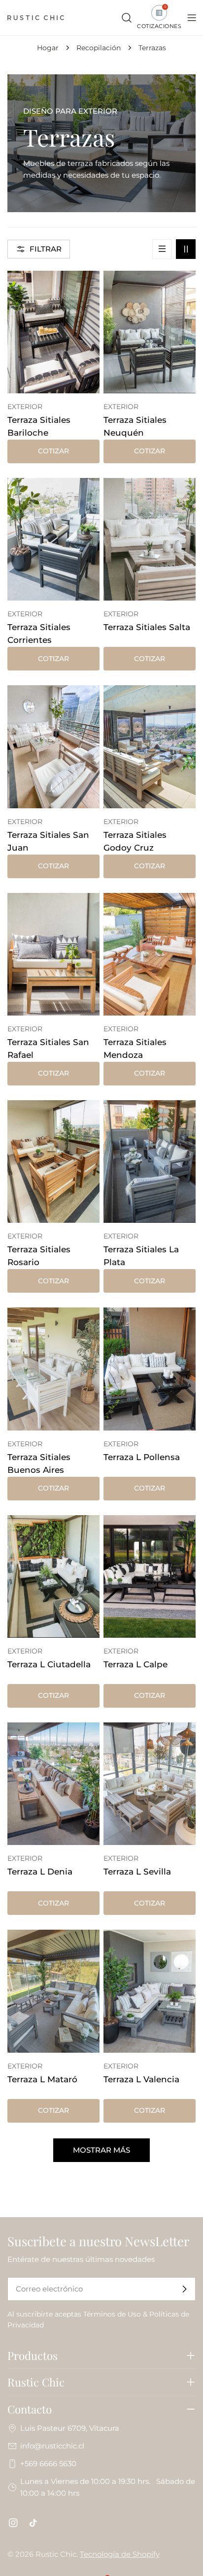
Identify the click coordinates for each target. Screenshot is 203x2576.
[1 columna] (162, 249)
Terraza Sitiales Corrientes (39, 634)
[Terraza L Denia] (53, 1784)
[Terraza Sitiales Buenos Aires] (53, 1369)
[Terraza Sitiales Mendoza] (150, 954)
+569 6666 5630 (48, 2464)
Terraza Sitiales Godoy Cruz (135, 841)
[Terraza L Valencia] (150, 1991)
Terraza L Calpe (135, 1664)
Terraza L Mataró (42, 2079)
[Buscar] (127, 18)
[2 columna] (186, 249)
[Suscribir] (184, 2289)
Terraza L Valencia (141, 2079)
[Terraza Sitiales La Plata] (150, 1161)
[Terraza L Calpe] (150, 1576)
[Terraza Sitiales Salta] (150, 539)
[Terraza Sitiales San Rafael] (53, 954)
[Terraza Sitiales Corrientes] (53, 539)
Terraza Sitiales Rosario (39, 1256)
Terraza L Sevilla (137, 1872)
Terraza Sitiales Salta (147, 627)
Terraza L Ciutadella (49, 1664)
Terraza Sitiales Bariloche (39, 426)
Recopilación (99, 48)
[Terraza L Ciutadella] (53, 1576)
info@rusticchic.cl (52, 2446)
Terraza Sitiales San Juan (48, 841)
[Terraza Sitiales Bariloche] (53, 332)
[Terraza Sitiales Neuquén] (150, 332)
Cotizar (53, 451)
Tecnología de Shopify (120, 2554)
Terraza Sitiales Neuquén (135, 426)
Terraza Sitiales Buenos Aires (39, 1463)
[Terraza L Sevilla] (150, 1784)
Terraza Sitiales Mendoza (135, 1049)
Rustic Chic (56, 2554)
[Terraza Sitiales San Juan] (53, 747)
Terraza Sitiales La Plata (141, 1256)
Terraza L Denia (40, 1872)
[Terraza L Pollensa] (150, 1369)
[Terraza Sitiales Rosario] (53, 1161)
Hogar (48, 48)
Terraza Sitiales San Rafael (48, 1049)
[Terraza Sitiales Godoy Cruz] (150, 747)
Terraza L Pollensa (142, 1457)
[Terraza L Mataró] (53, 1991)
